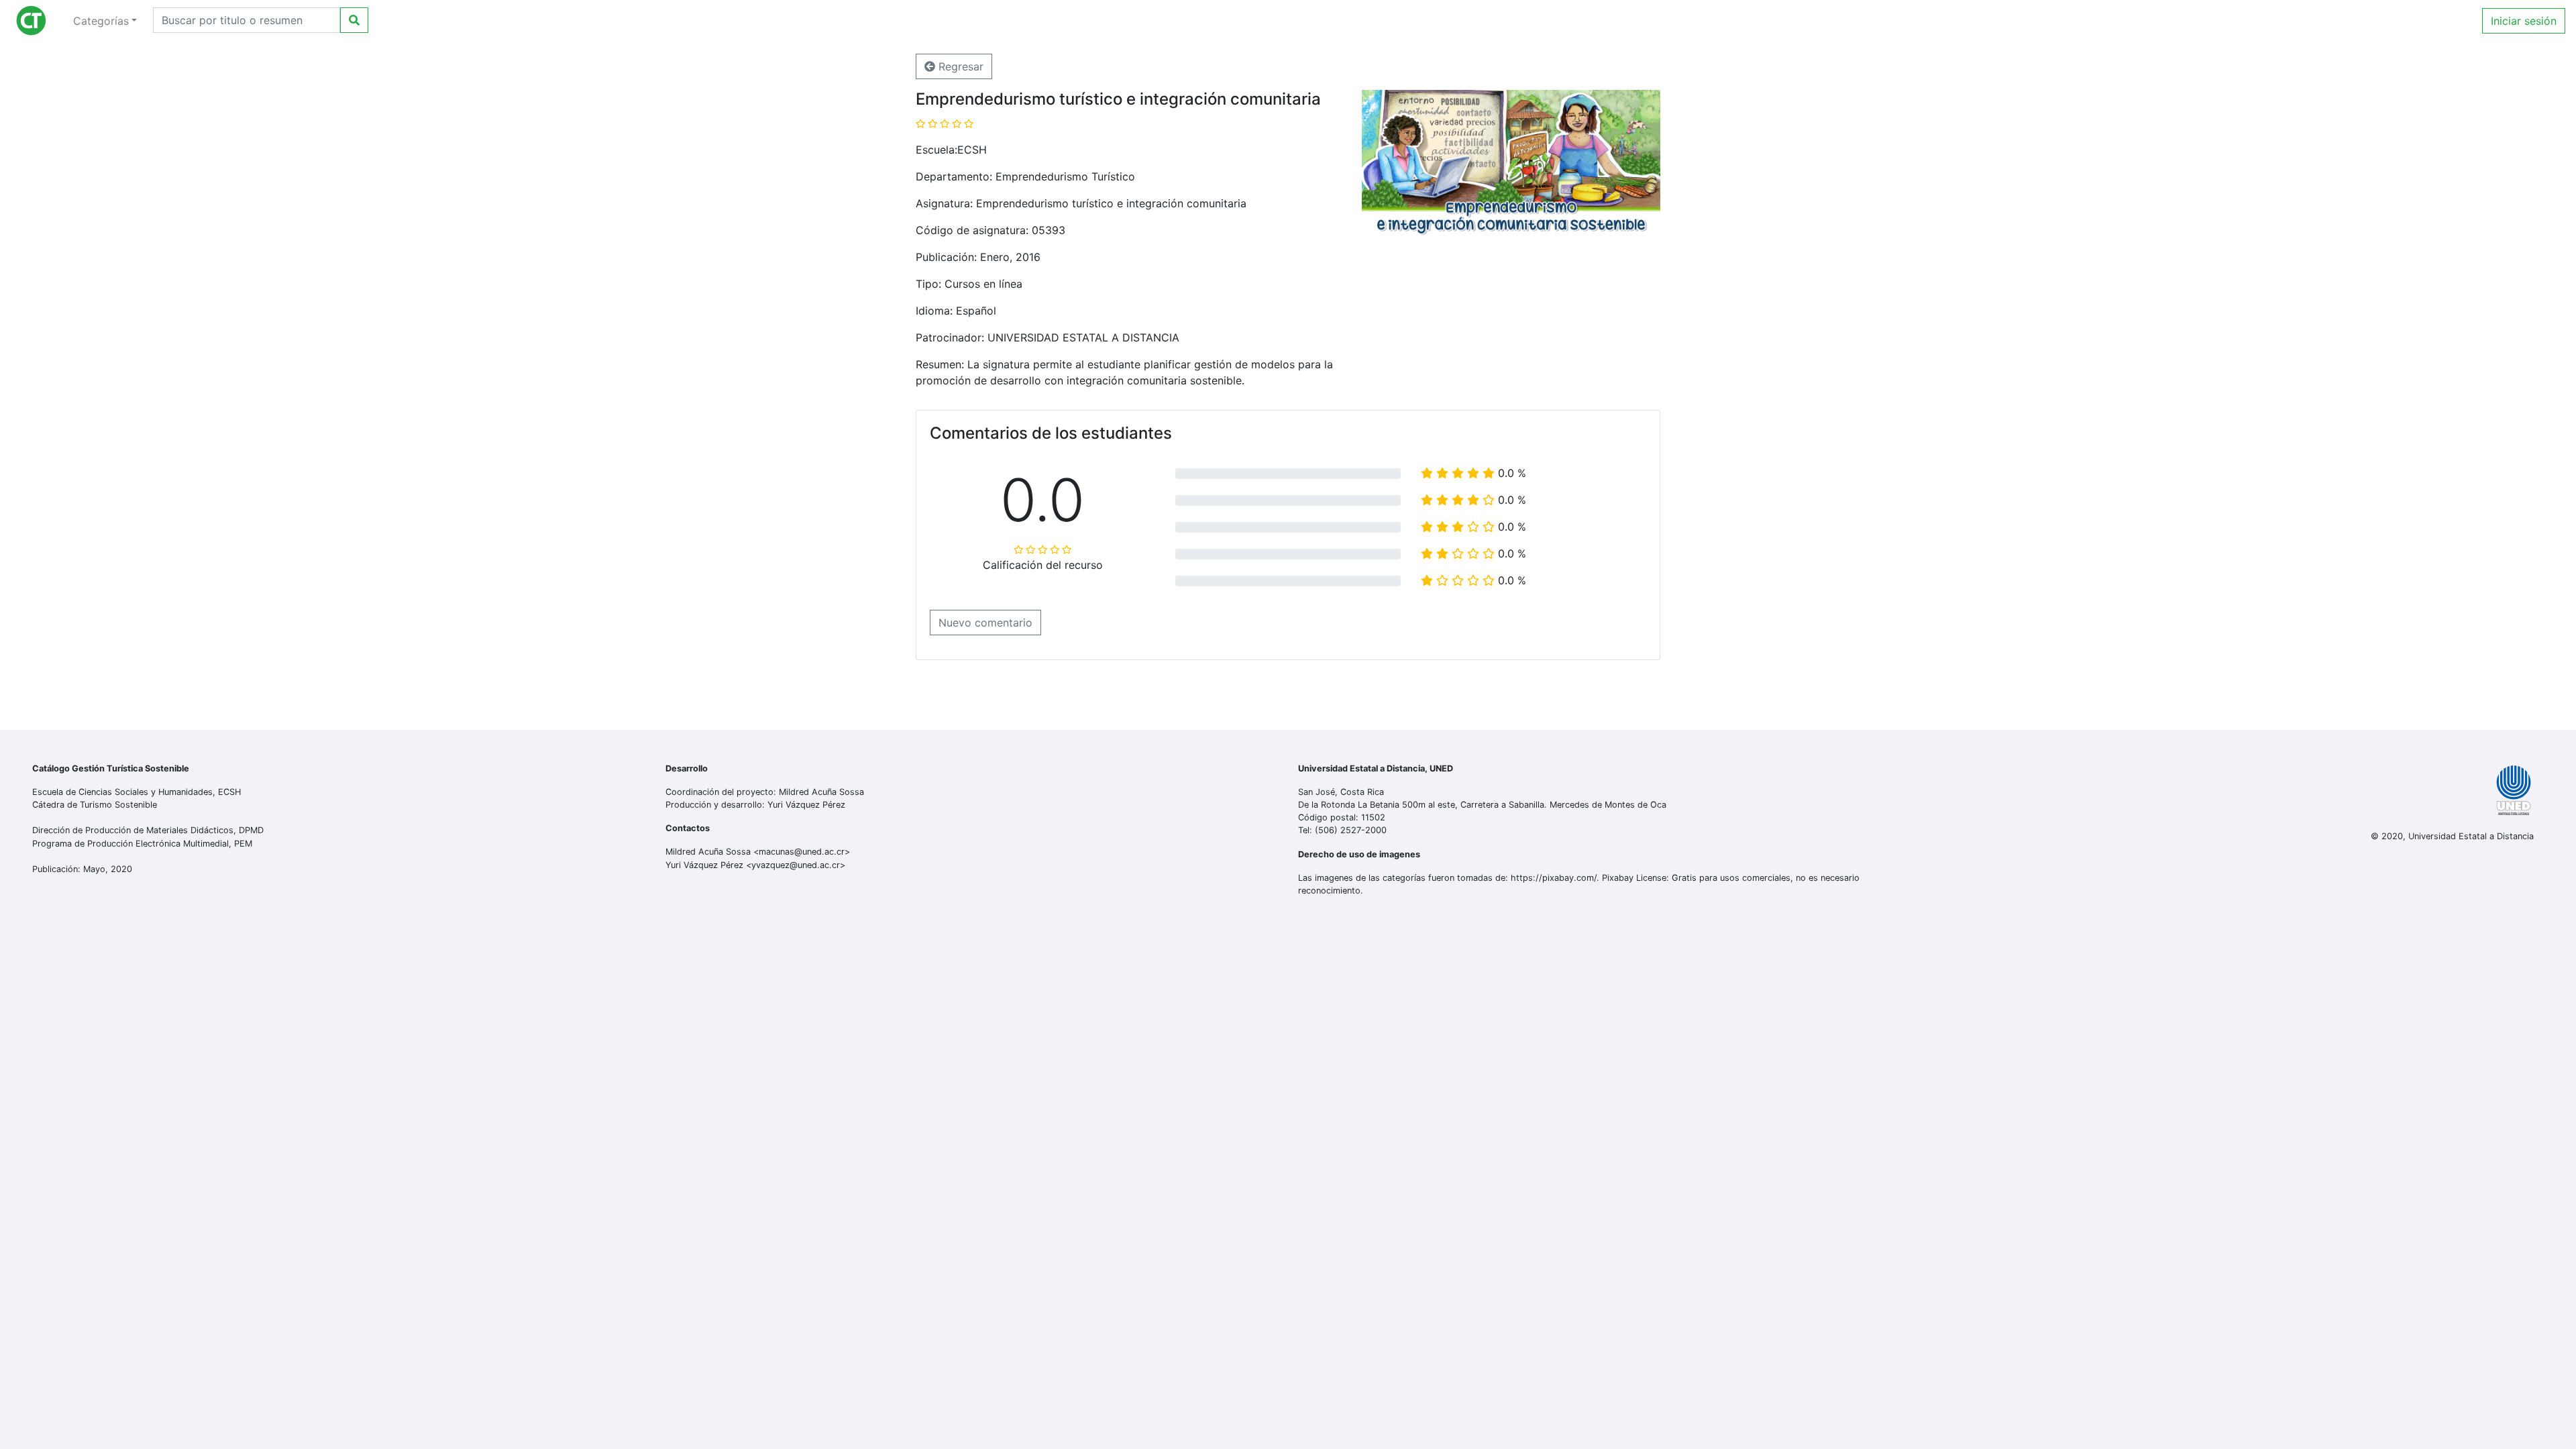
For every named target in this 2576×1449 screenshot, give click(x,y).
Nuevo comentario (985, 623)
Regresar (959, 66)
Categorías (101, 21)
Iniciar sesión (2524, 21)
